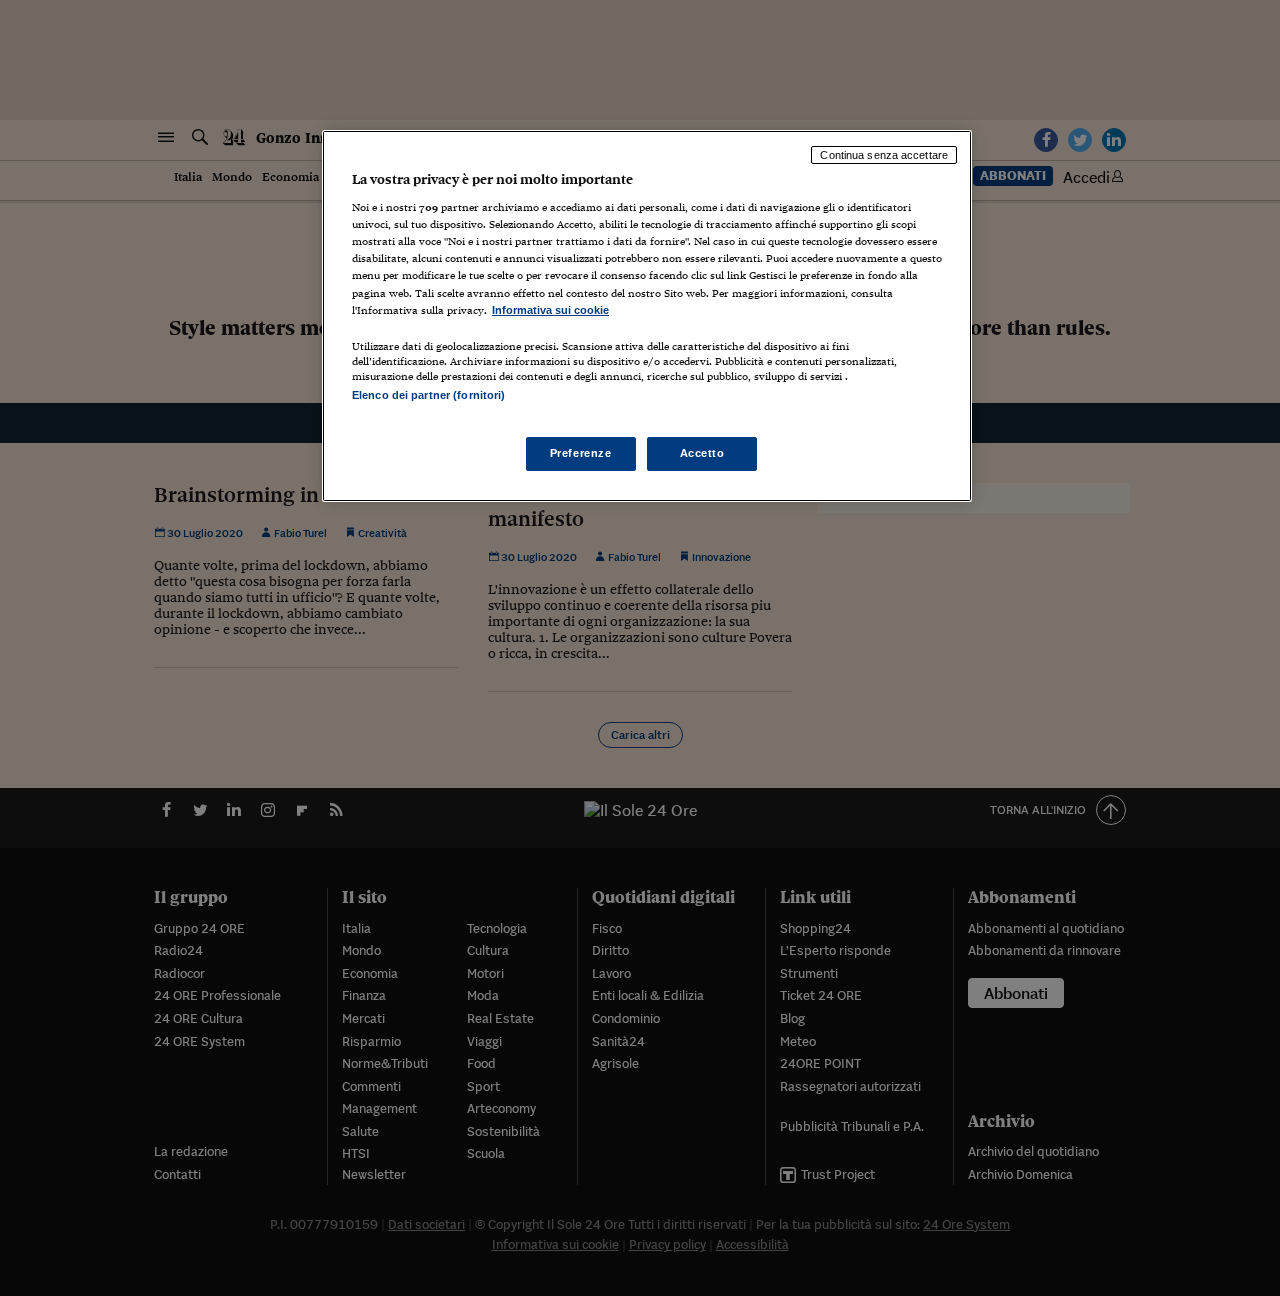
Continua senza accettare (884, 155)
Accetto (702, 453)
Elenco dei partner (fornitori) (428, 395)
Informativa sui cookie (550, 310)
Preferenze (581, 453)
